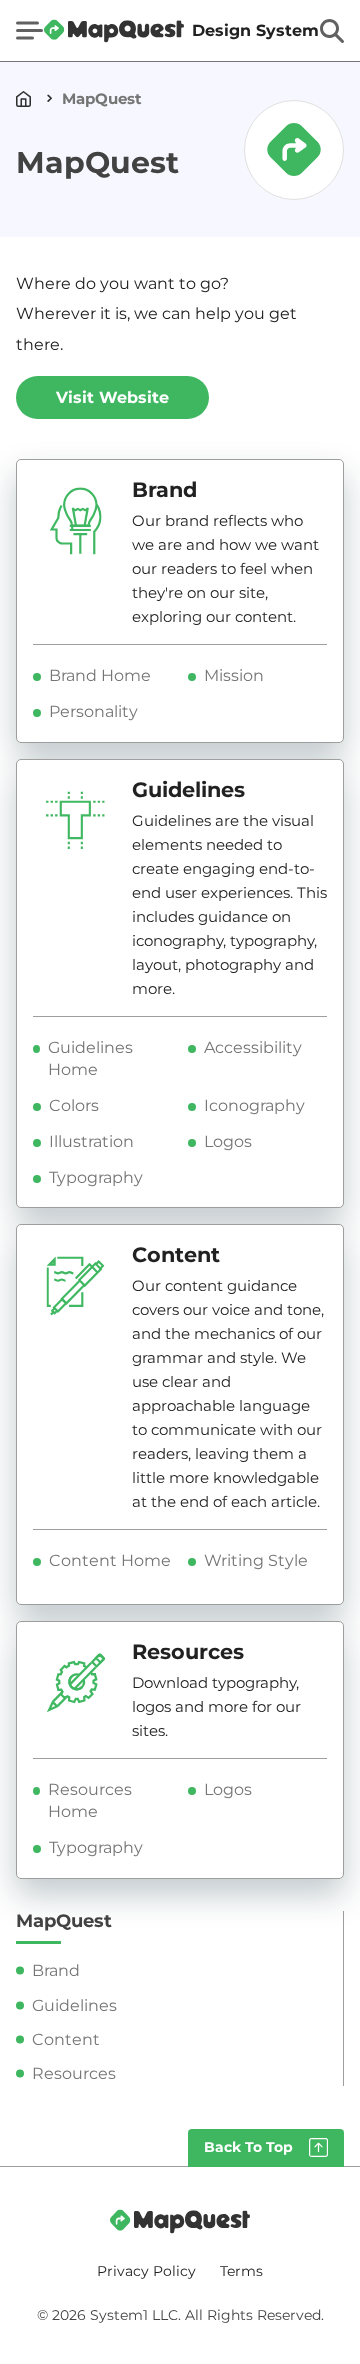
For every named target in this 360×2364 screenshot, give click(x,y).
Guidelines (74, 2005)
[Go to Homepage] (180, 2221)
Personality (93, 711)
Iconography (254, 1105)
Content (66, 2039)
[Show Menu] (29, 30)
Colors (74, 1105)
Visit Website (112, 397)
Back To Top (248, 2147)
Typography (96, 1177)
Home (28, 98)
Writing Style (256, 1560)
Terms (241, 2271)
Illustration (91, 1141)
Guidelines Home (90, 1058)
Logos (228, 1141)
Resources (74, 2073)
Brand (56, 1970)
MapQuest (102, 98)
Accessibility (253, 1047)
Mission (234, 675)
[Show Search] (332, 31)
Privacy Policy (146, 2271)
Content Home (110, 1560)
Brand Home (100, 675)
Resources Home (90, 1800)
